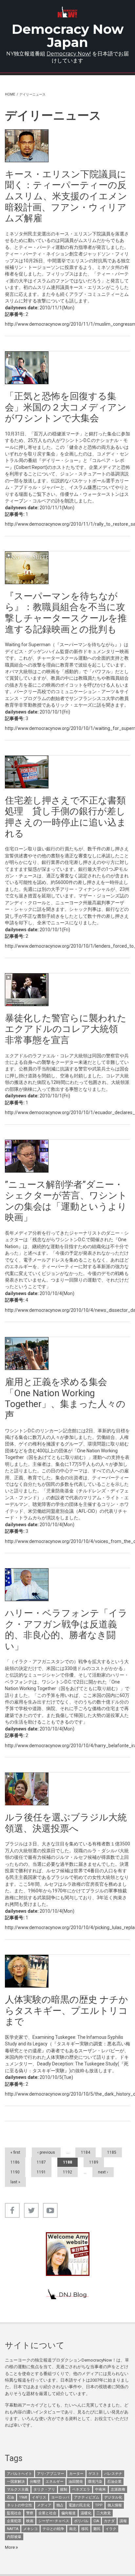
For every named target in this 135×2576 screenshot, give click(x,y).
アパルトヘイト (19, 2474)
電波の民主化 (79, 2505)
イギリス (39, 2497)
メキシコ (30, 2529)
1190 (15, 2172)
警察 (30, 2513)
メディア (44, 2505)
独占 (60, 2505)
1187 (41, 2162)
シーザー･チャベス (54, 2521)
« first (15, 2152)
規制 (64, 2489)
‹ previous (46, 2152)
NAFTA (13, 2529)
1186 (15, 2162)
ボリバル (81, 2521)
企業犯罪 (14, 2521)
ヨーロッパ (60, 2497)
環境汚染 (95, 2482)
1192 (67, 2172)
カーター (76, 2474)
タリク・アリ (44, 2489)
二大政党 (104, 2513)
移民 (85, 2529)
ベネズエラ (81, 2489)
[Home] (68, 12)
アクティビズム (87, 2497)
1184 (86, 2152)
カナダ (109, 2521)
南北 (73, 2529)
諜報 (123, 2521)
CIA (96, 2521)
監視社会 (14, 2513)
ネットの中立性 (19, 2505)
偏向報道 (68, 2513)
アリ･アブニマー (51, 2474)
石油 (10, 2497)
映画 (30, 2521)
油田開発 (76, 2482)
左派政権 (118, 2489)
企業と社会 (47, 2513)
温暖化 (86, 2513)
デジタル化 (113, 2497)
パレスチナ (113, 2474)
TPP (99, 2505)
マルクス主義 (18, 2489)
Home (10, 94)
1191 (41, 2172)
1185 (112, 2152)
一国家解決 (16, 2482)
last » (15, 2182)
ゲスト (94, 2474)
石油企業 (114, 2482)
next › (103, 2172)
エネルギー (55, 2482)
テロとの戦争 (53, 2529)
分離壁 (35, 2482)
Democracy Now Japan (68, 36)
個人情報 (115, 2505)
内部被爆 (14, 2537)
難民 (97, 2529)
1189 (94, 2162)
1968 (23, 2497)
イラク (111, 2529)
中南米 (100, 2489)
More (10, 2547)
